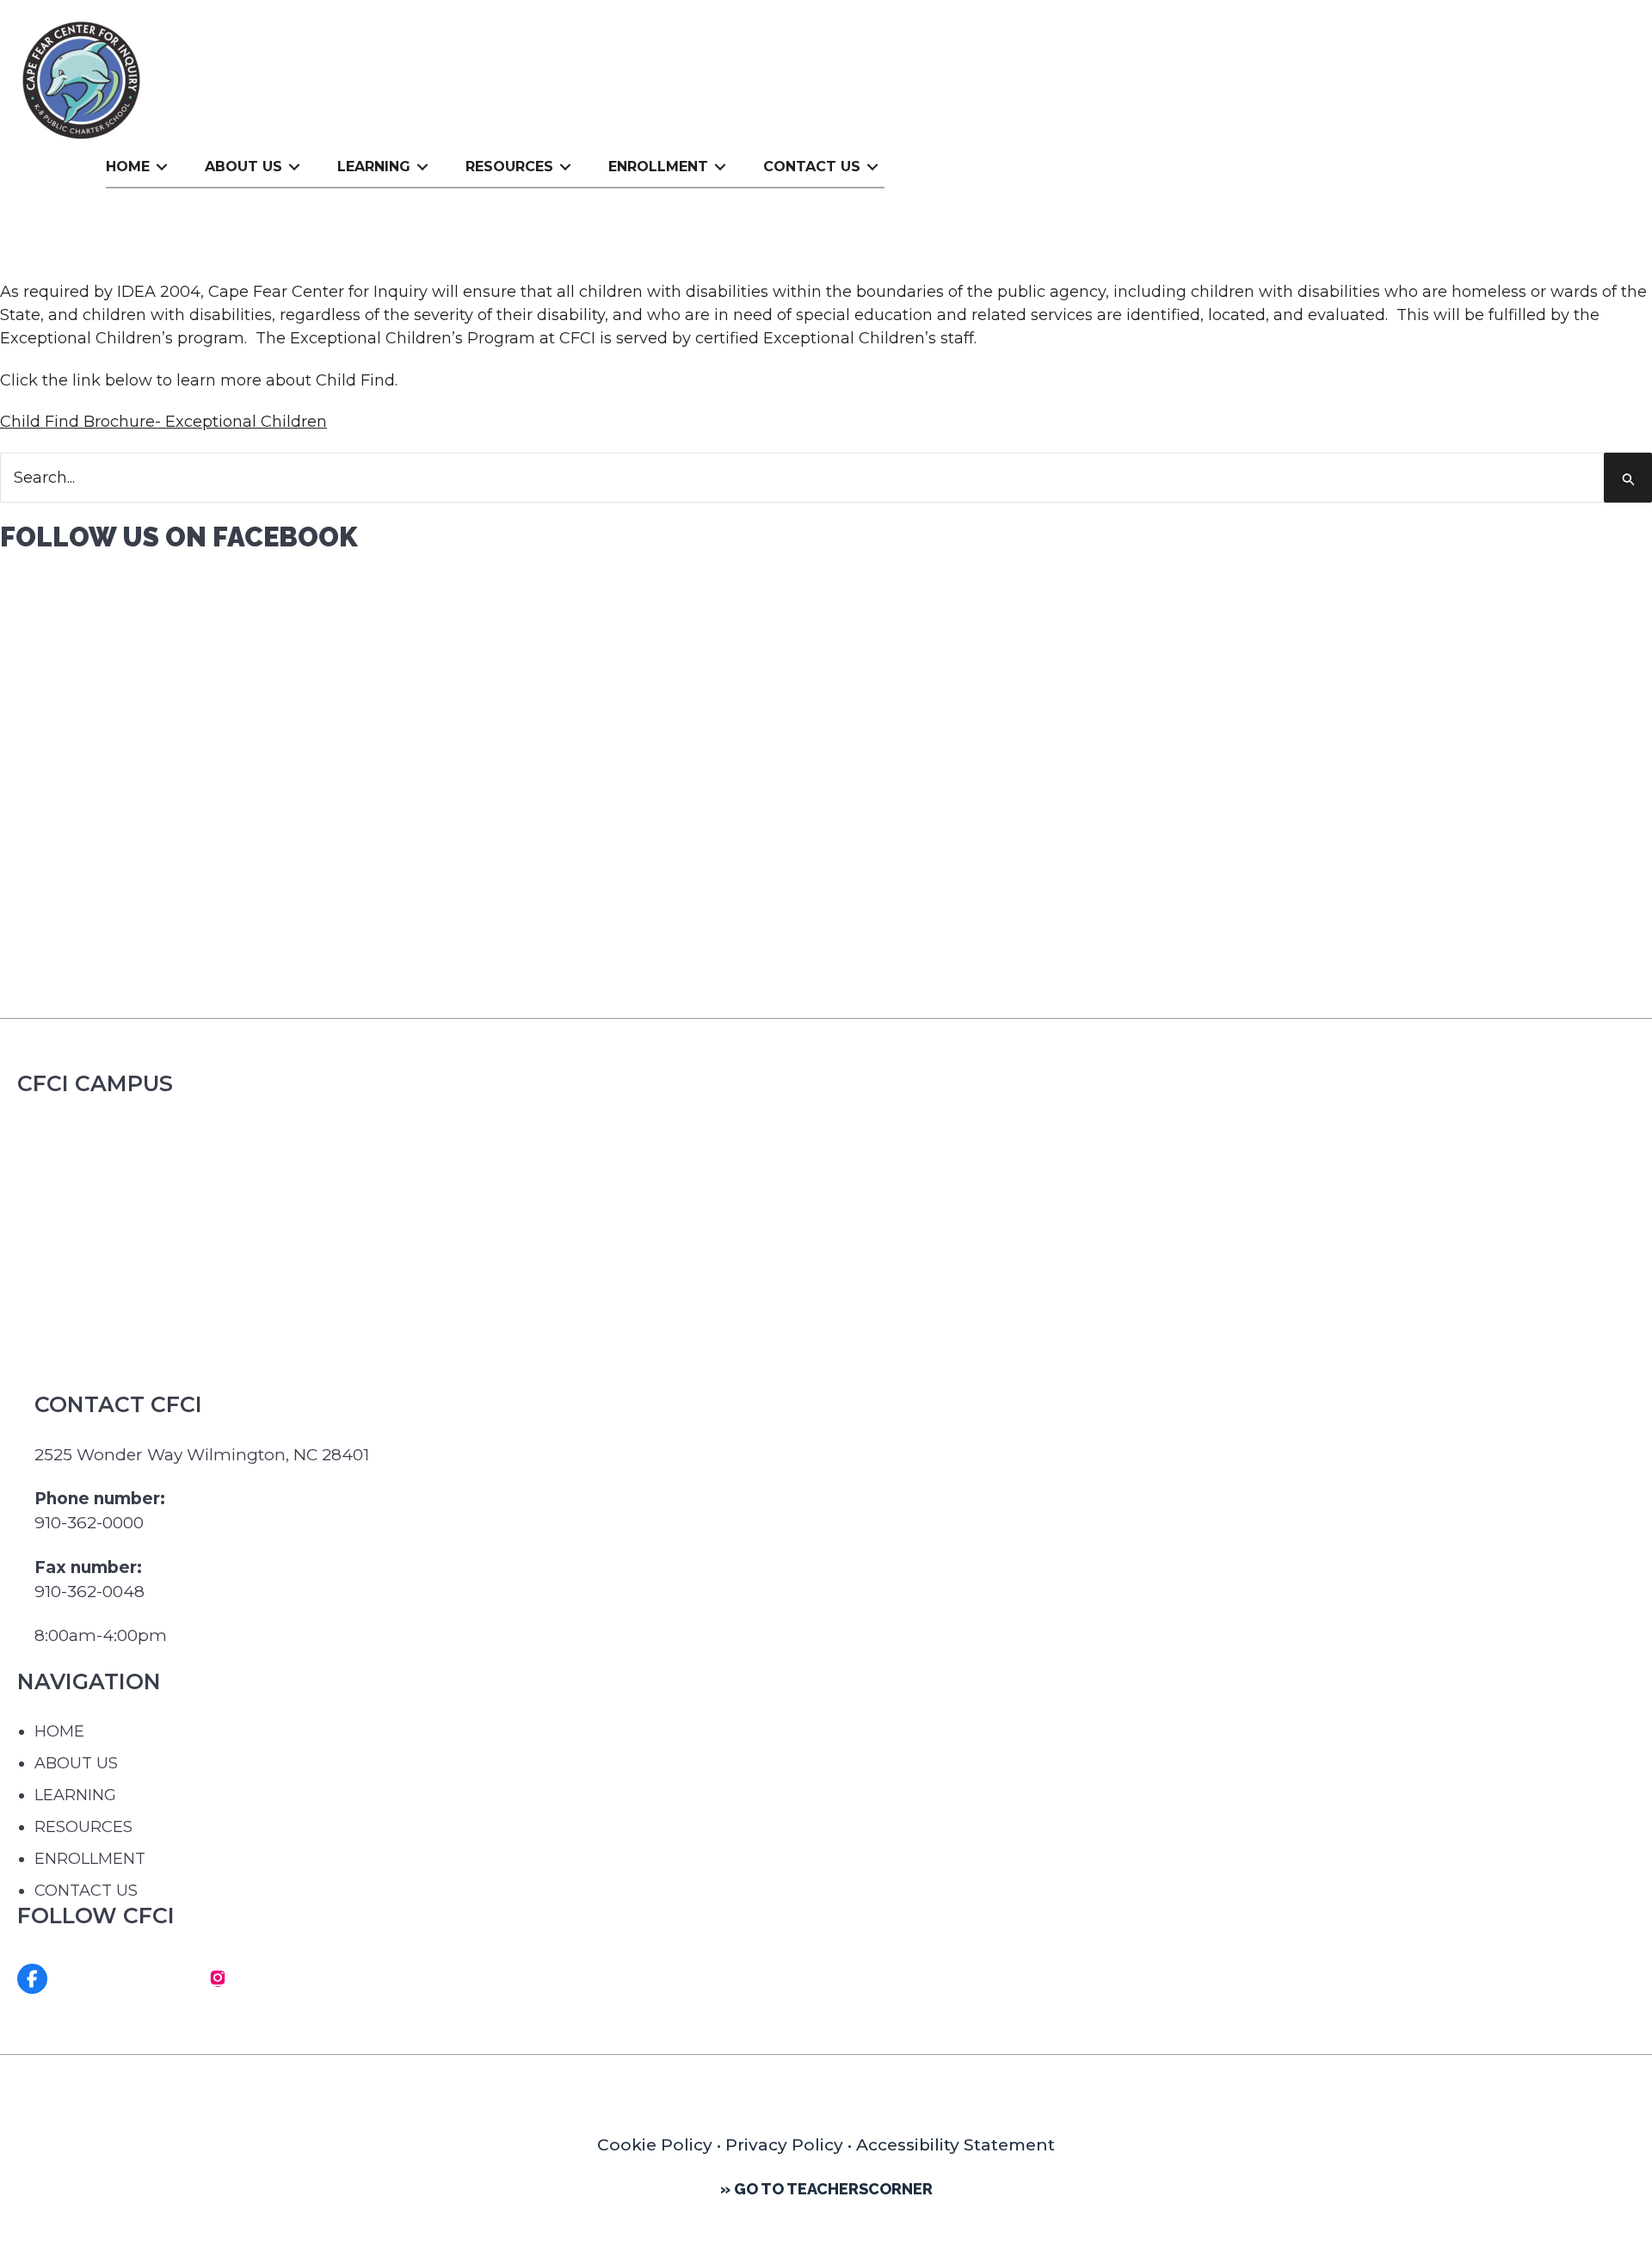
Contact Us (812, 167)
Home (128, 167)
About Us (243, 167)
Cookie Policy (657, 2145)
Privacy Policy (784, 2145)
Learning (374, 167)
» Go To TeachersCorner (826, 2189)
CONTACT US (86, 1891)
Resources (509, 167)
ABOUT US (76, 1763)
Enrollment (658, 167)
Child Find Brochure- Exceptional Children (163, 422)
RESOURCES (83, 1827)
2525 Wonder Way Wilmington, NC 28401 (202, 1455)
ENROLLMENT (90, 1859)
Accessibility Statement (955, 2145)
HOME (59, 1731)
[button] (162, 167)
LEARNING (75, 1795)
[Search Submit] (1630, 480)
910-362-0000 (89, 1523)
